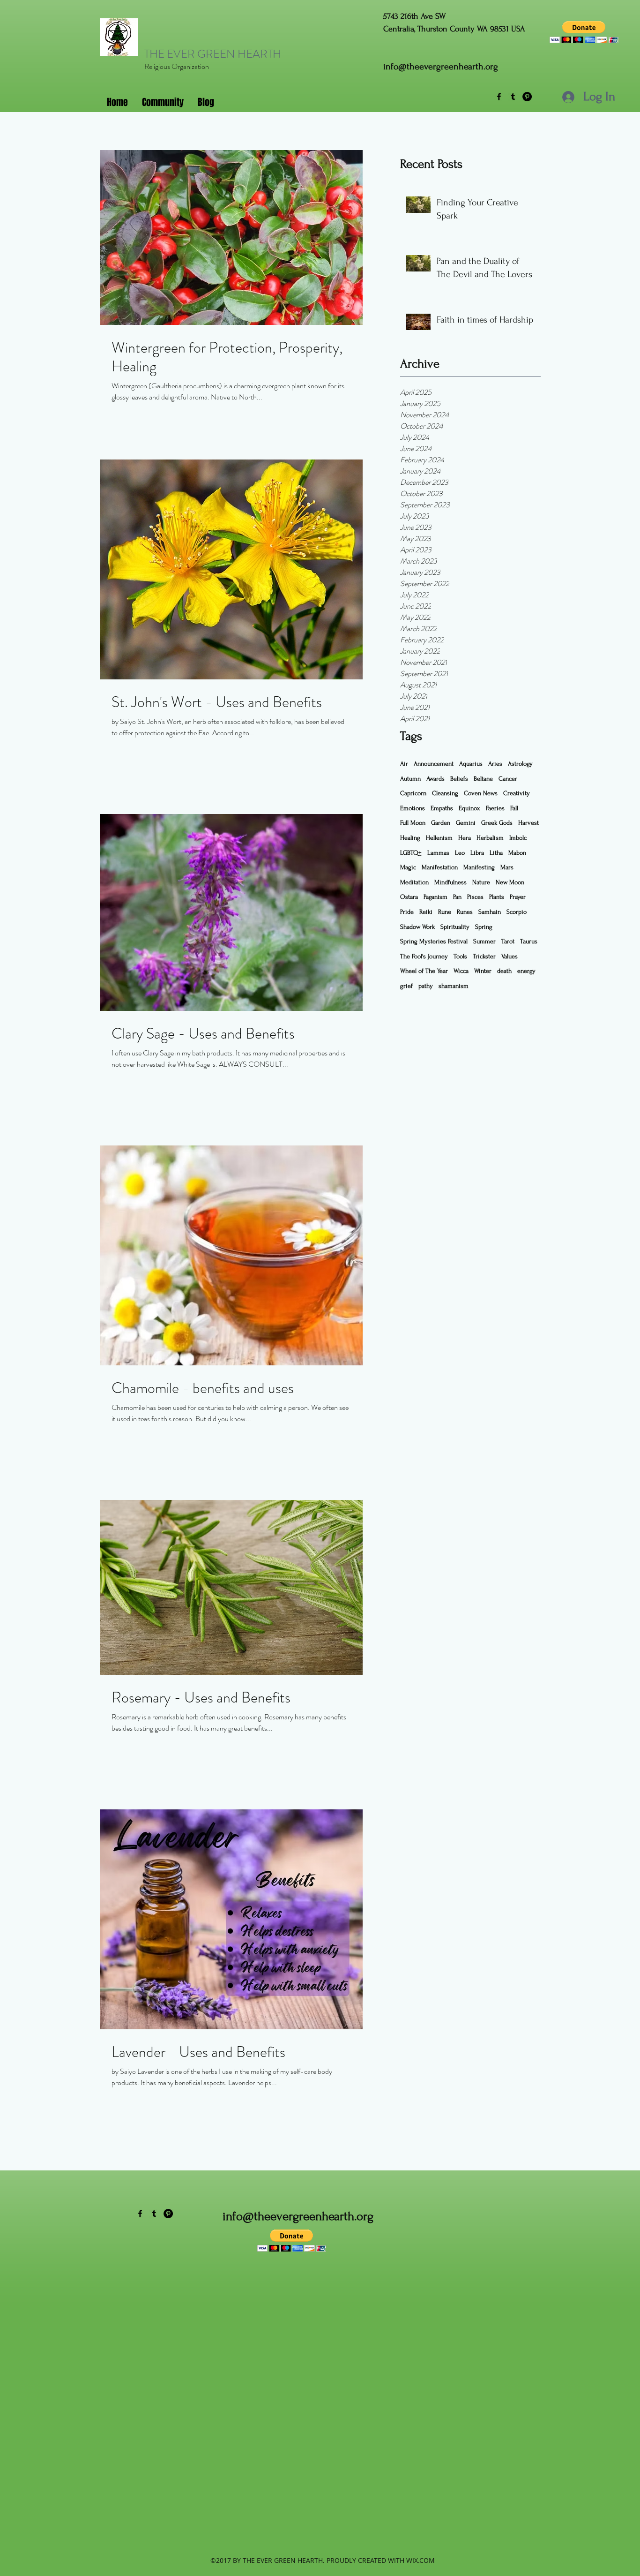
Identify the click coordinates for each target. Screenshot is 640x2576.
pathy (426, 986)
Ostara (409, 897)
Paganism (435, 897)
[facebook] (499, 97)
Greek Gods (497, 823)
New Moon (510, 882)
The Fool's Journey (424, 956)
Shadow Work (417, 927)
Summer (484, 941)
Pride (407, 912)
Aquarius (471, 764)
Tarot (508, 941)
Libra (477, 853)
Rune (445, 912)
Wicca (461, 971)
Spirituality (455, 927)
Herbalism (490, 838)
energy (526, 971)
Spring (484, 927)
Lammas (438, 853)
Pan (457, 897)
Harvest (528, 823)
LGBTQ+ (411, 853)
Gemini (466, 823)
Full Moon (413, 823)
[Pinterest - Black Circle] (527, 97)
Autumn (410, 779)
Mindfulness (450, 882)
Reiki (426, 912)
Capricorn (413, 793)
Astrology (520, 764)
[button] (584, 32)
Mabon (517, 853)
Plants (497, 897)
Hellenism (439, 838)
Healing (410, 838)
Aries (495, 764)
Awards (435, 779)
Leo (460, 853)
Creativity (517, 793)
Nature (481, 882)
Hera (465, 838)
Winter (483, 971)
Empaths (442, 808)
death (504, 971)
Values (510, 956)
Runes (465, 912)
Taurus (529, 941)
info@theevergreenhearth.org (441, 67)
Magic (408, 867)
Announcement (434, 764)
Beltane (483, 779)
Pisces (475, 897)
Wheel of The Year (424, 971)
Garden (441, 823)
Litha (496, 853)
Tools (460, 956)
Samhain (490, 912)
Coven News (481, 793)
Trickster (484, 956)
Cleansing (445, 793)
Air (404, 764)
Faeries (495, 808)
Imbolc (518, 838)
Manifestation (440, 867)
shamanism (454, 986)
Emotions (413, 808)
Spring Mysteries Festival (434, 941)
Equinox (469, 808)
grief (406, 986)
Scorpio (517, 912)
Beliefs (459, 779)
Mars (507, 867)
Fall (514, 808)
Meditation (414, 882)
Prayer (518, 897)
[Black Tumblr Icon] (513, 97)
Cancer (508, 779)
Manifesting (479, 867)
